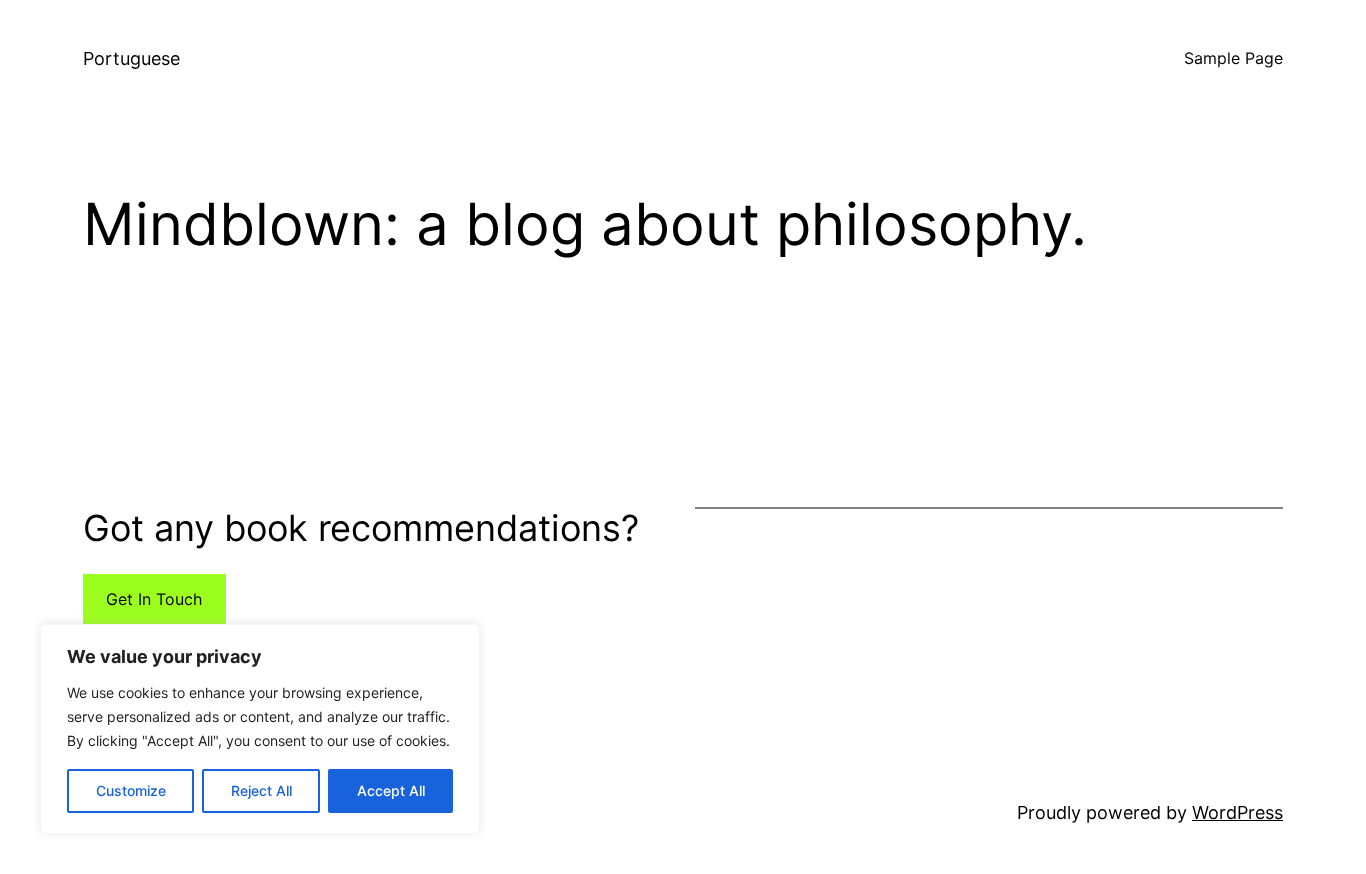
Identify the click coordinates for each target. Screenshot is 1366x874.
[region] (260, 729)
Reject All (261, 790)
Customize (131, 790)
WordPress (1237, 812)
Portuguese (131, 58)
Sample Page (1233, 58)
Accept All (391, 790)
